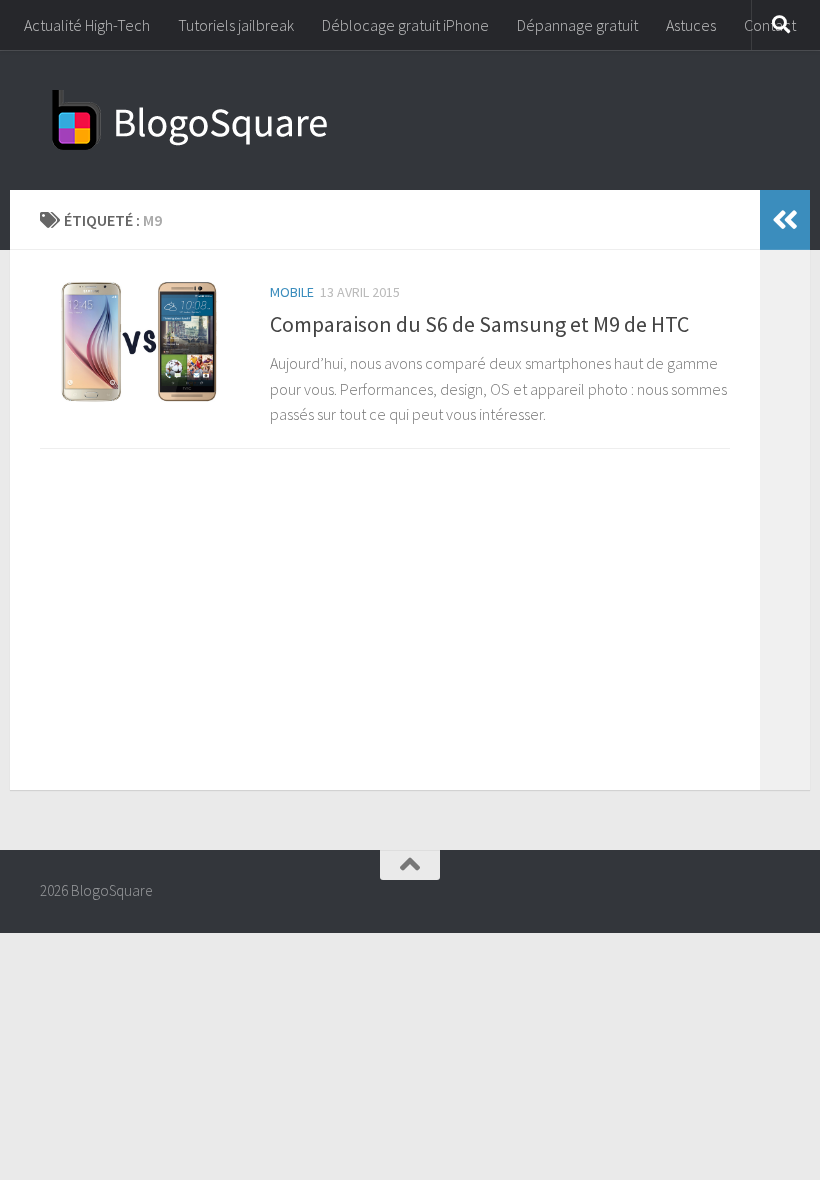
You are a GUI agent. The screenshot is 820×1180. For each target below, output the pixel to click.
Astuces (691, 25)
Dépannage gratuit (577, 25)
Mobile (292, 292)
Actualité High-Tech (87, 25)
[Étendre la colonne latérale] (785, 220)
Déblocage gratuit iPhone (405, 25)
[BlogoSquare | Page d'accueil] (190, 120)
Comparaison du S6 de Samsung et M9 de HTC (479, 324)
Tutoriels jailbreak (236, 25)
